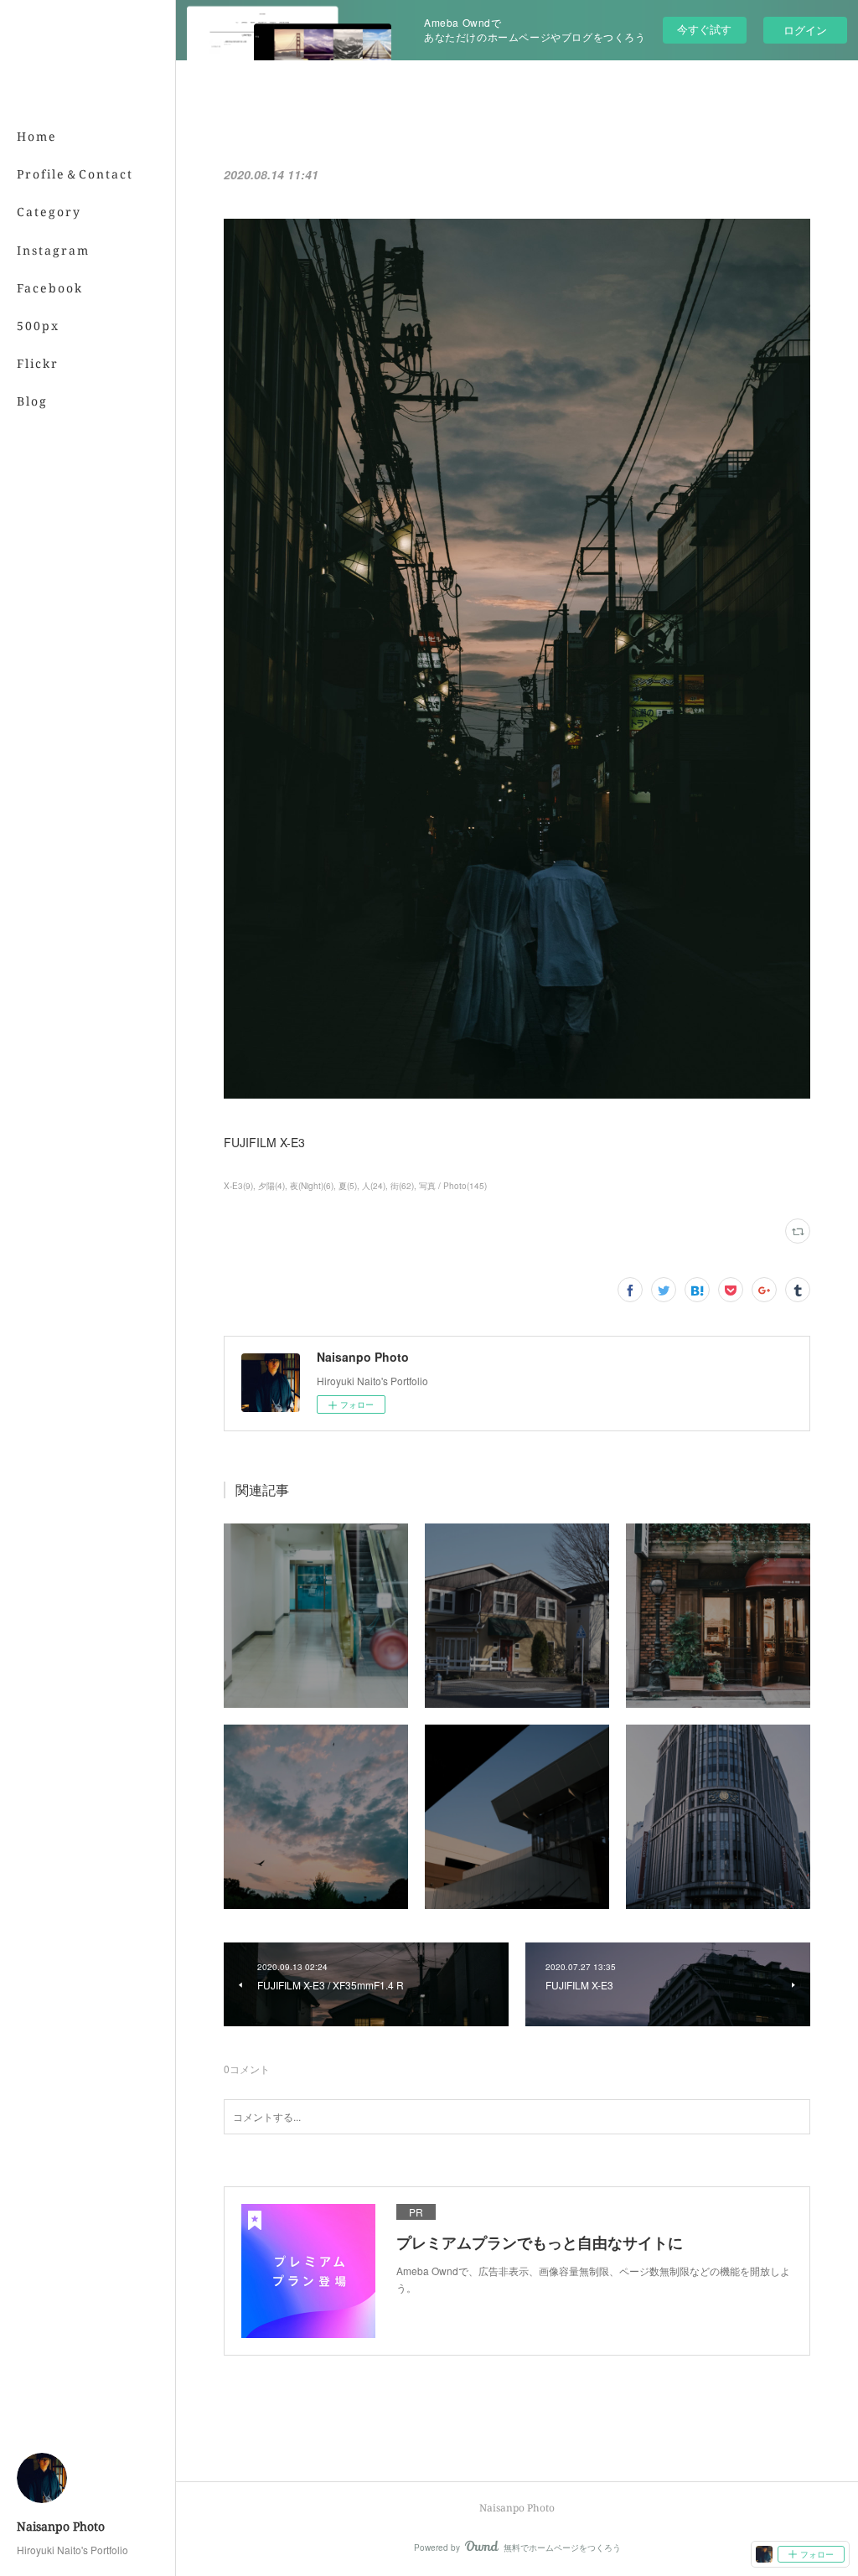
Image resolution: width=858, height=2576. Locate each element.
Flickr (38, 363)
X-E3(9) (238, 1186)
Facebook (50, 288)
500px (38, 326)
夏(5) (348, 1186)
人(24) (374, 1186)
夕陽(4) (271, 1186)
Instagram (53, 250)
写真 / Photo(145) (453, 1186)
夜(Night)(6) (312, 1186)
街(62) (402, 1186)
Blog (32, 401)
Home (37, 136)
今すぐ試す (704, 29)
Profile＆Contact (75, 174)
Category (49, 212)
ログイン (805, 30)
